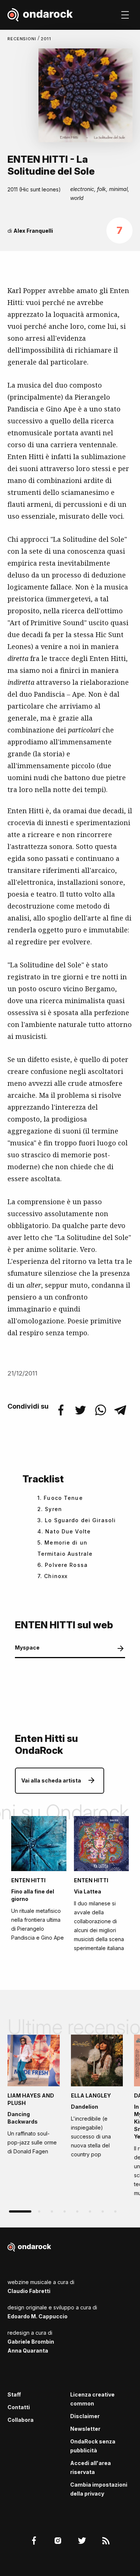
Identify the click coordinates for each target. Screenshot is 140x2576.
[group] (34, 2097)
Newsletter (85, 2429)
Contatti (19, 2407)
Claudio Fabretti (29, 2291)
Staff (14, 2394)
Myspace (27, 1648)
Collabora (21, 2420)
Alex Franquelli (33, 231)
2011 (46, 39)
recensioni (23, 39)
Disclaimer (85, 2416)
